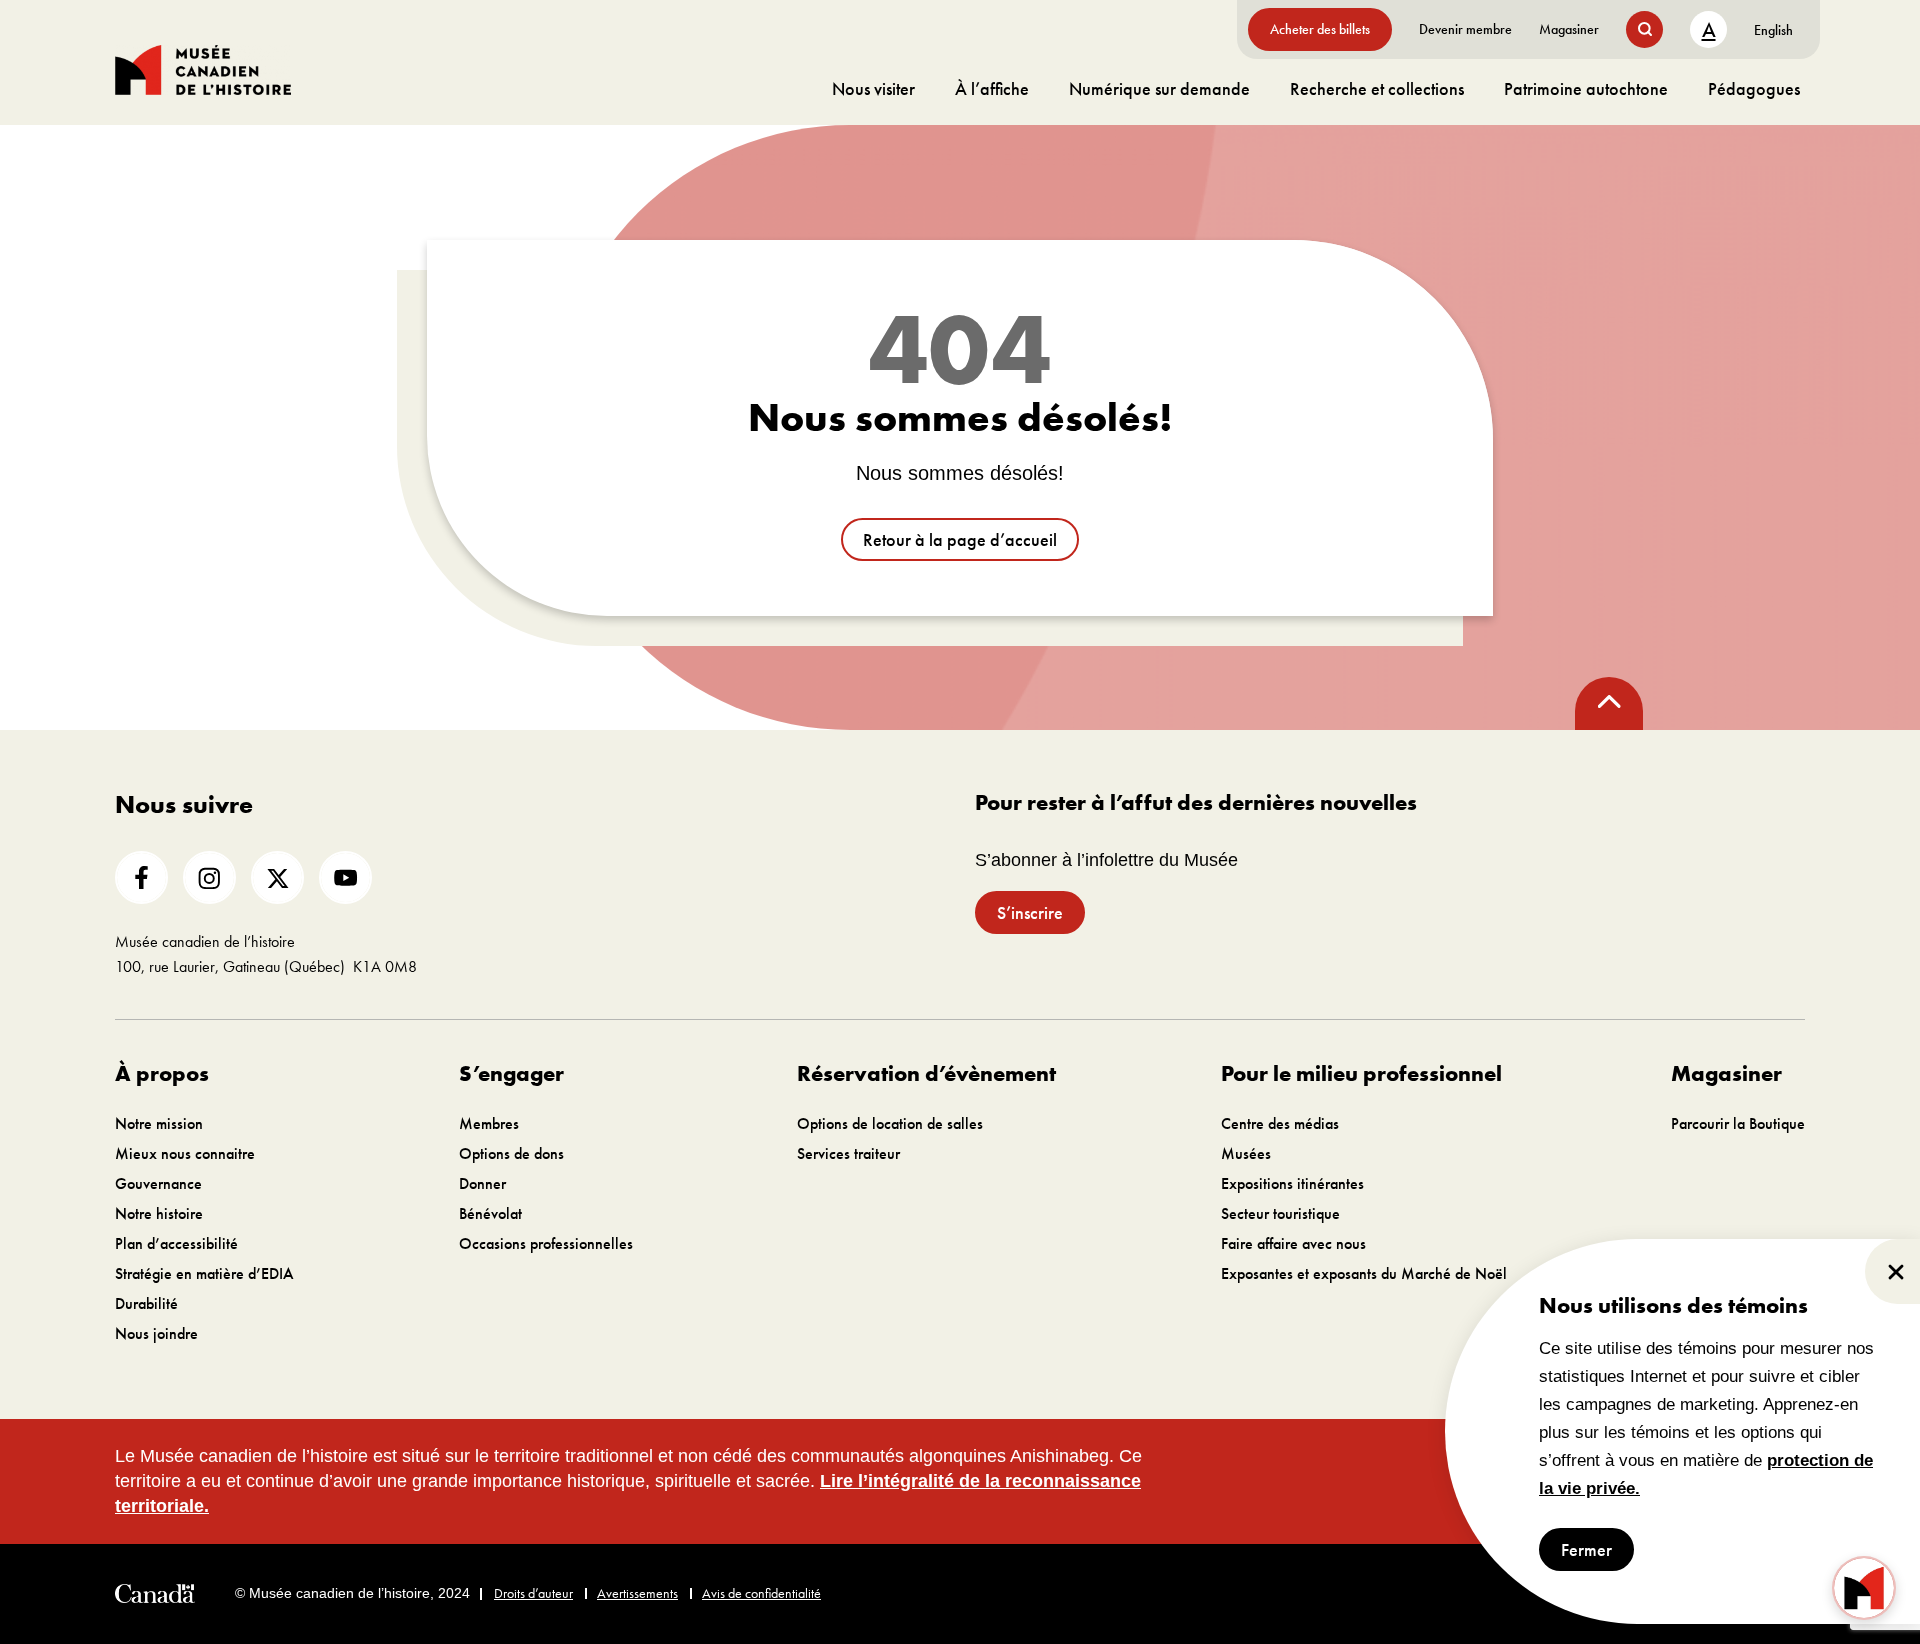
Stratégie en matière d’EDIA (204, 1273)
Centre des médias (1280, 1123)
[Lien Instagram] (209, 877)
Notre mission (159, 1123)
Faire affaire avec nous (1293, 1243)
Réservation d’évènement (926, 1073)
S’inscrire (1030, 912)
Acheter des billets (1320, 29)
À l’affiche (992, 88)
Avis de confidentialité (761, 1593)
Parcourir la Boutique (1738, 1123)
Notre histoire (159, 1213)
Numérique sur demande (1159, 88)
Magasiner (1569, 29)
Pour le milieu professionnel (1361, 1073)
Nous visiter (873, 88)
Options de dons (511, 1153)
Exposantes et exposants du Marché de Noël (1364, 1273)
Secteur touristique (1280, 1213)
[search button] (1644, 29)
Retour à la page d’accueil (960, 539)
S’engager (511, 1073)
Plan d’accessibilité (176, 1243)
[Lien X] (277, 877)
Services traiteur (848, 1153)
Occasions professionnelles (546, 1243)
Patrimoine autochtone (1586, 88)
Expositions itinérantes (1292, 1183)
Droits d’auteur (533, 1593)
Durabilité (146, 1303)
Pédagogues (1754, 88)
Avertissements (637, 1593)
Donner (482, 1183)
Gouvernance (158, 1183)
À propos (162, 1073)
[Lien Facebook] (141, 877)
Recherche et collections (1377, 88)
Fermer (1586, 1549)
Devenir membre (1465, 29)
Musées (1246, 1153)
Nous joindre (156, 1333)
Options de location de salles (890, 1123)
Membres (489, 1123)
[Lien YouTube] (345, 877)
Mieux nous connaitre (185, 1153)
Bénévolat (490, 1213)
